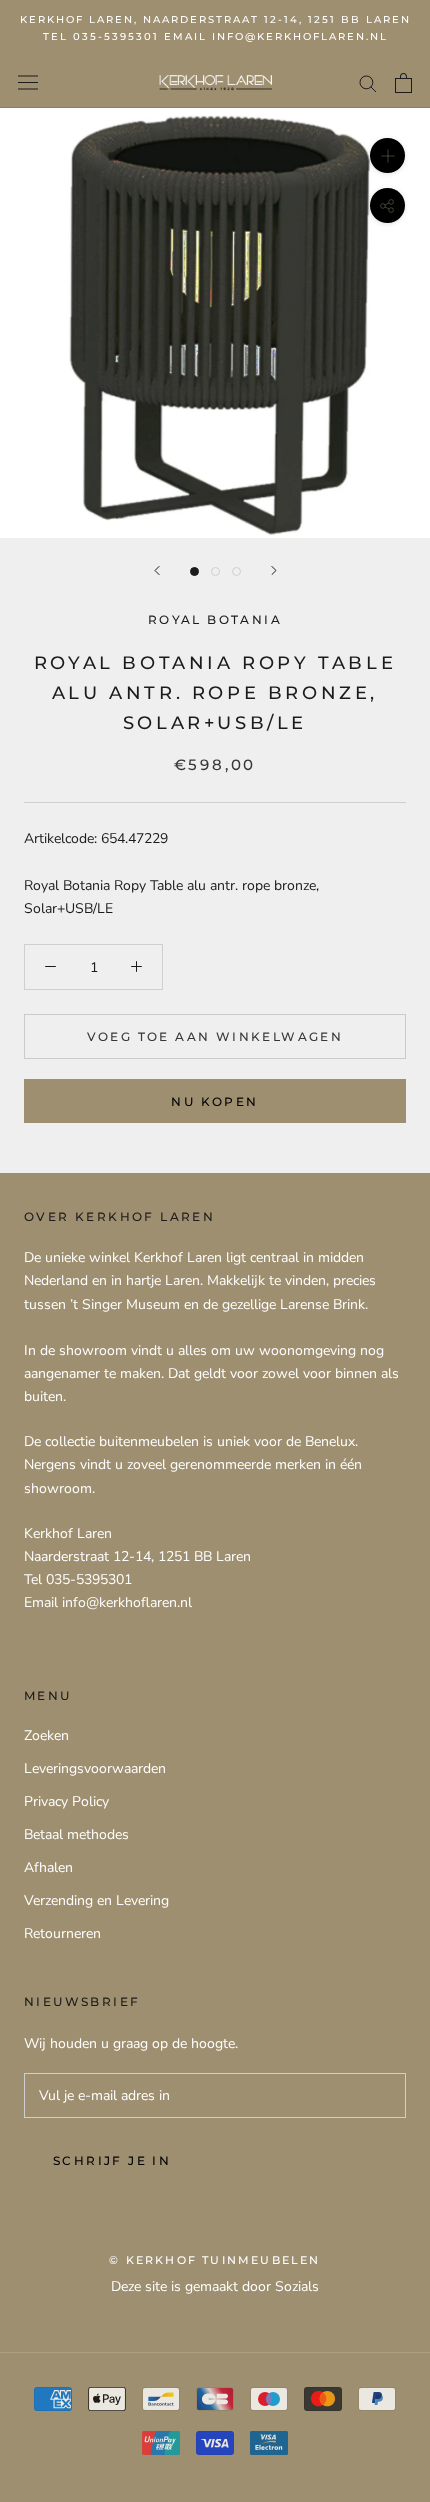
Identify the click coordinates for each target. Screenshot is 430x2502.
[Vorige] (157, 570)
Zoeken (46, 1735)
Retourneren (62, 1933)
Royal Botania (215, 619)
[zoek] (368, 82)
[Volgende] (274, 570)
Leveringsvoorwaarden (95, 1768)
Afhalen (48, 1867)
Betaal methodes (76, 1834)
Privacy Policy (66, 1801)
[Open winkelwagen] (403, 83)
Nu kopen (214, 1101)
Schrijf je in (112, 2160)
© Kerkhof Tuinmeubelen (214, 2260)
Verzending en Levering (96, 1900)
